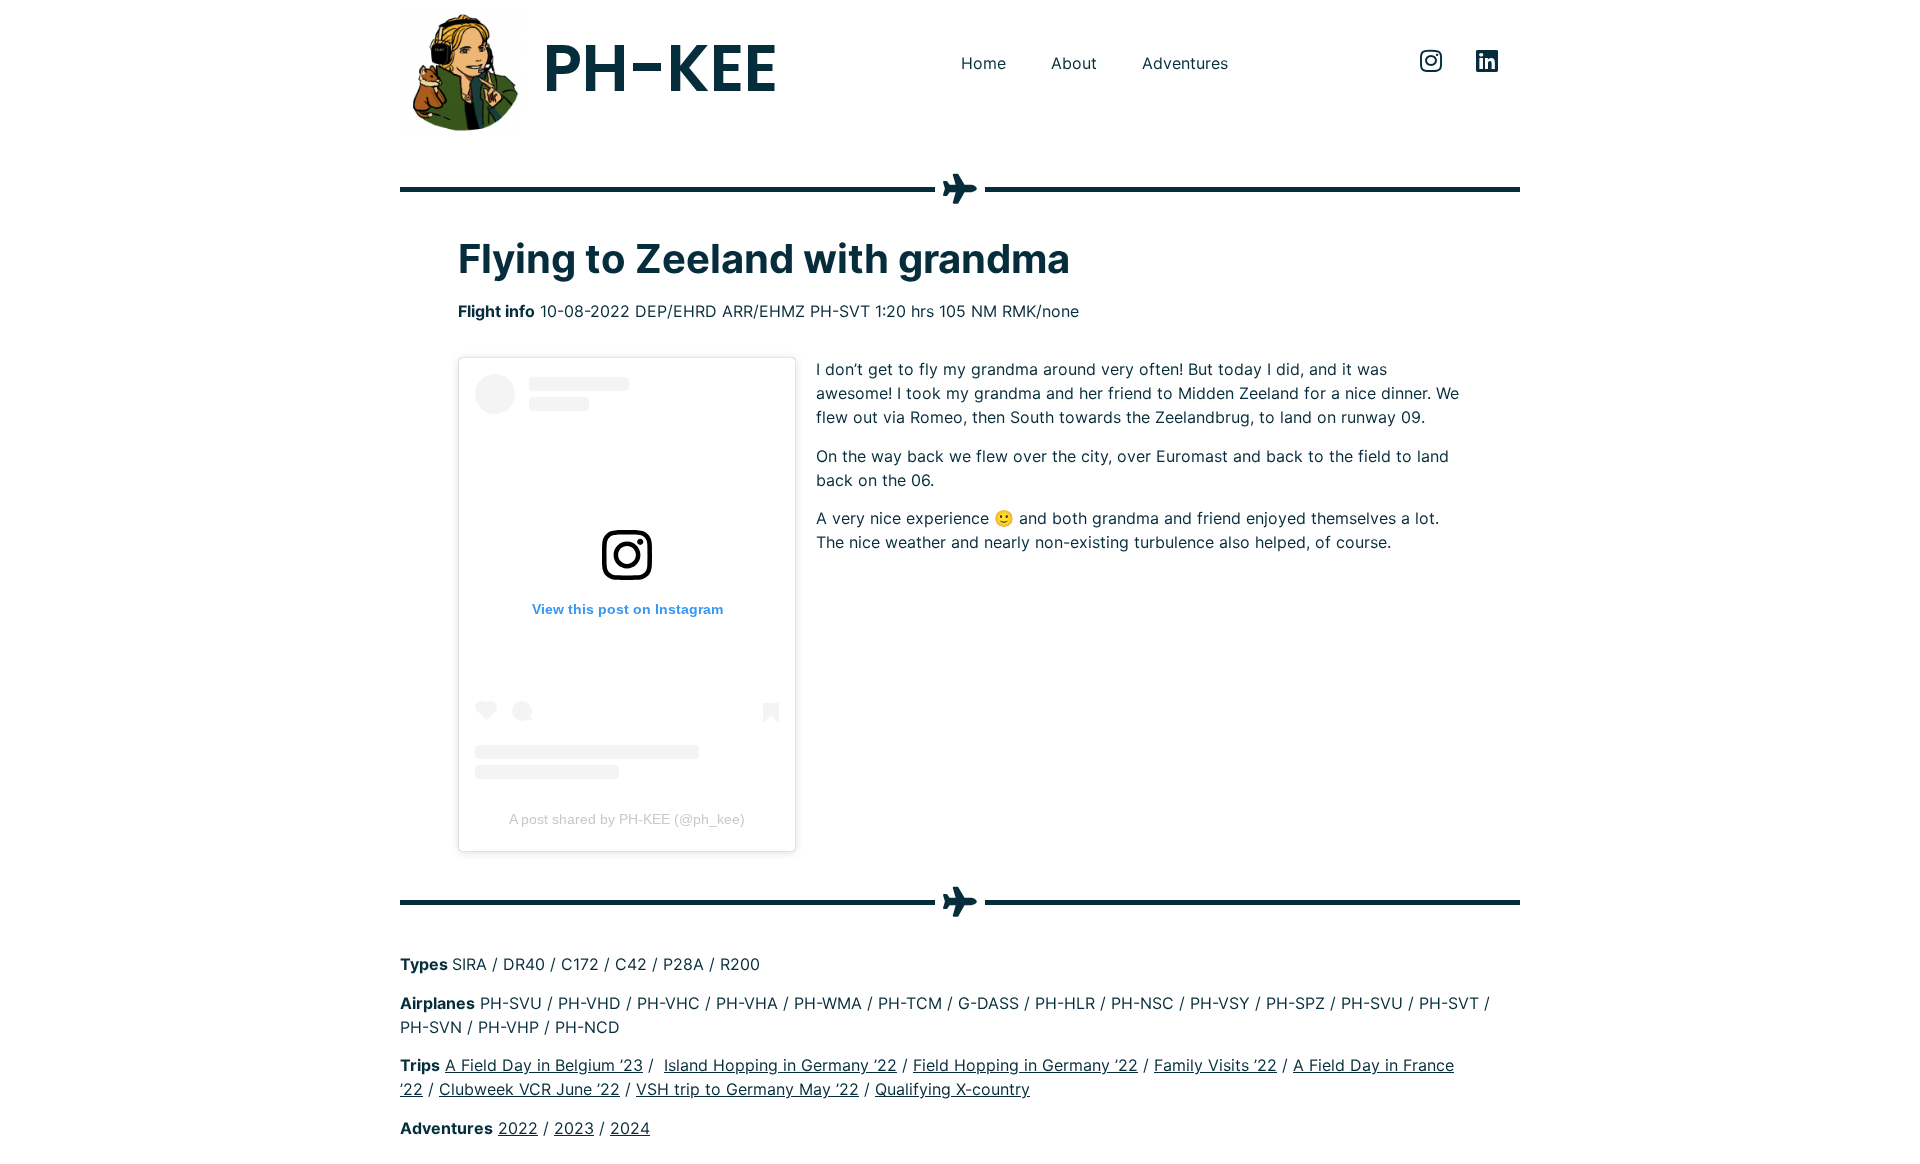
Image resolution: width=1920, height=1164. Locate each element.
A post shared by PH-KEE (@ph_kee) (627, 819)
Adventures (1185, 63)
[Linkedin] (1487, 60)
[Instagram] (1431, 60)
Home (983, 63)
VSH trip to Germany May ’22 (747, 1089)
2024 (630, 1128)
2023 (574, 1128)
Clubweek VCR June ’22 (529, 1089)
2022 (518, 1128)
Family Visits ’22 (1215, 1065)
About (1074, 63)
